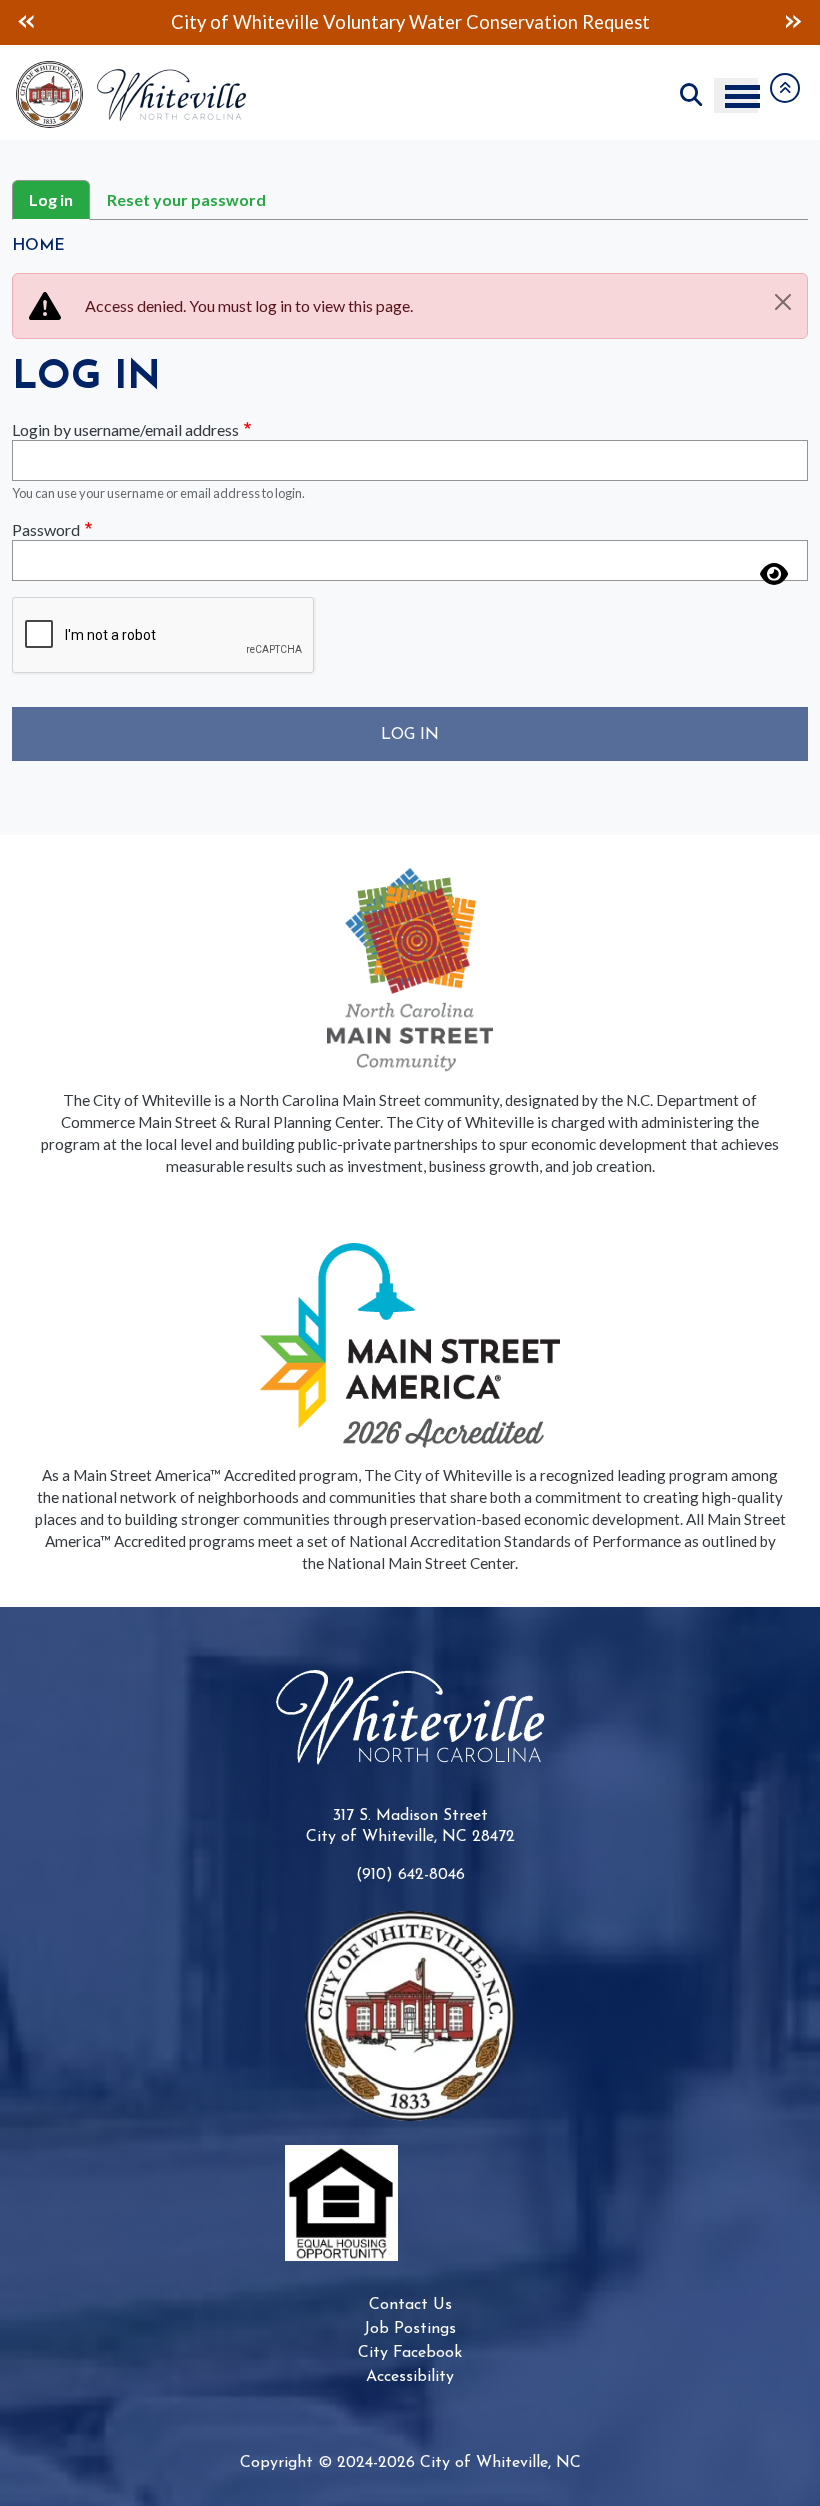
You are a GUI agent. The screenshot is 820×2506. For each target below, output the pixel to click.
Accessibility (410, 2377)
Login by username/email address (125, 429)
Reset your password (186, 199)
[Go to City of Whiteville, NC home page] (137, 70)
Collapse (785, 88)
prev (26, 21)
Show (774, 562)
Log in (51, 199)
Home (38, 246)
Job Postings (410, 2329)
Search (691, 95)
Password (46, 529)
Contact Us (410, 2305)
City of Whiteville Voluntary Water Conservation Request (410, 22)
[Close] (783, 302)
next (793, 21)
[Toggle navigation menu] (736, 95)
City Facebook (410, 2353)
